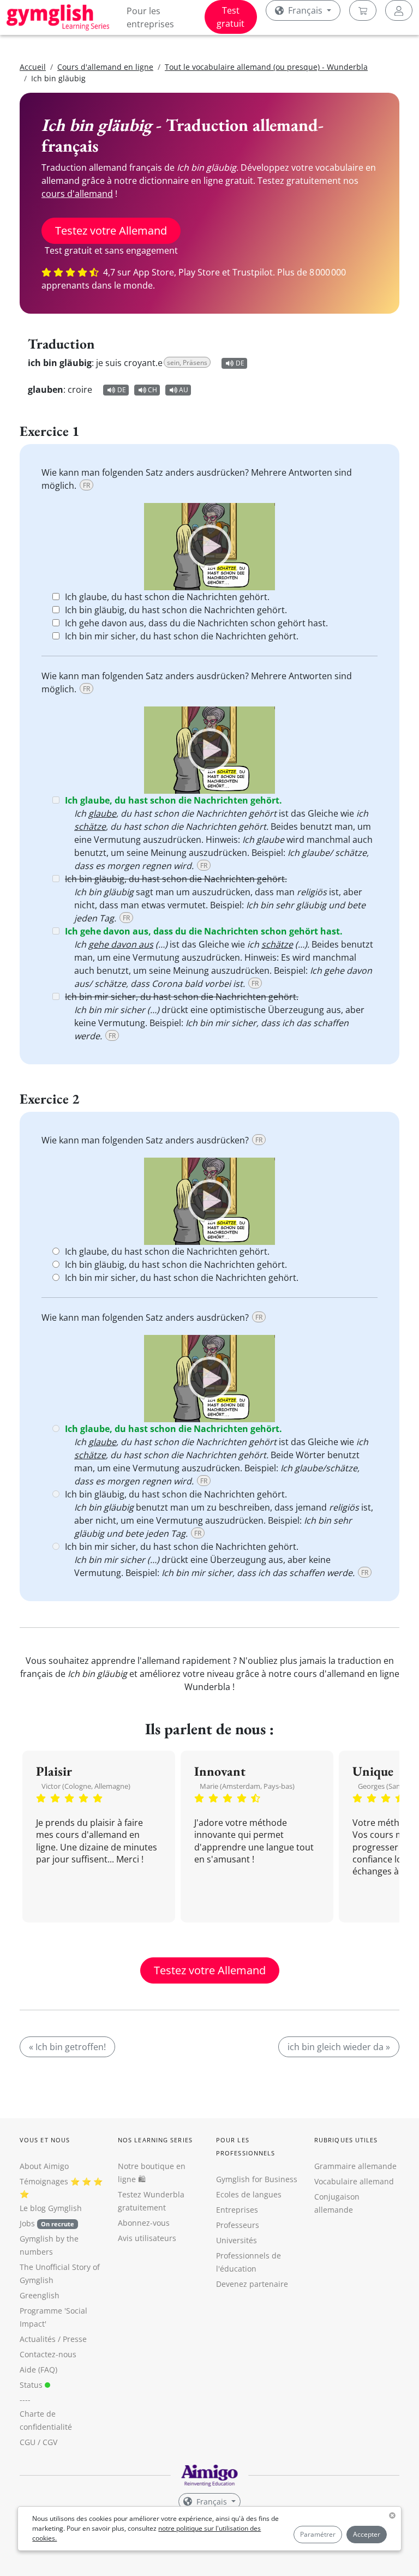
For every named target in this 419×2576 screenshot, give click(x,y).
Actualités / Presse (53, 2339)
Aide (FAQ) (38, 2370)
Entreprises (237, 2210)
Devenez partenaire (252, 2284)
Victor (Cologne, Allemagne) (86, 1786)
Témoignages (44, 2181)
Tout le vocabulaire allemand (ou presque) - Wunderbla (266, 67)
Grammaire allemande (355, 2166)
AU (184, 390)
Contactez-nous (48, 2354)
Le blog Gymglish (51, 2208)
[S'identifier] (399, 10)
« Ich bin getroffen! (67, 2047)
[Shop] (363, 10)
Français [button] (305, 10)
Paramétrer (318, 2534)
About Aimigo (44, 2166)
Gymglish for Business (257, 2179)
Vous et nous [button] (45, 2140)
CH (152, 390)
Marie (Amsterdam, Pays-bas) (247, 1786)
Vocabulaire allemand (354, 2181)
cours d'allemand (77, 194)
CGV (50, 2442)
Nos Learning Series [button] (155, 2140)
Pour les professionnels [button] (246, 2146)
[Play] (209, 547)
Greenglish (40, 2295)
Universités (237, 2240)
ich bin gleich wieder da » (339, 2047)
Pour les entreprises (150, 17)
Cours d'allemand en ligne (105, 67)
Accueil (33, 67)
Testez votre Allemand (111, 230)
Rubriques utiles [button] (346, 2140)
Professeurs (238, 2225)
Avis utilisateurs (147, 2238)
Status (32, 2385)
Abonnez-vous (144, 2223)
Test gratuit (231, 17)
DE (240, 363)
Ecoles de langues (249, 2194)
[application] (209, 547)
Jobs (47, 2223)
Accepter (367, 2534)
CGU (28, 2442)
